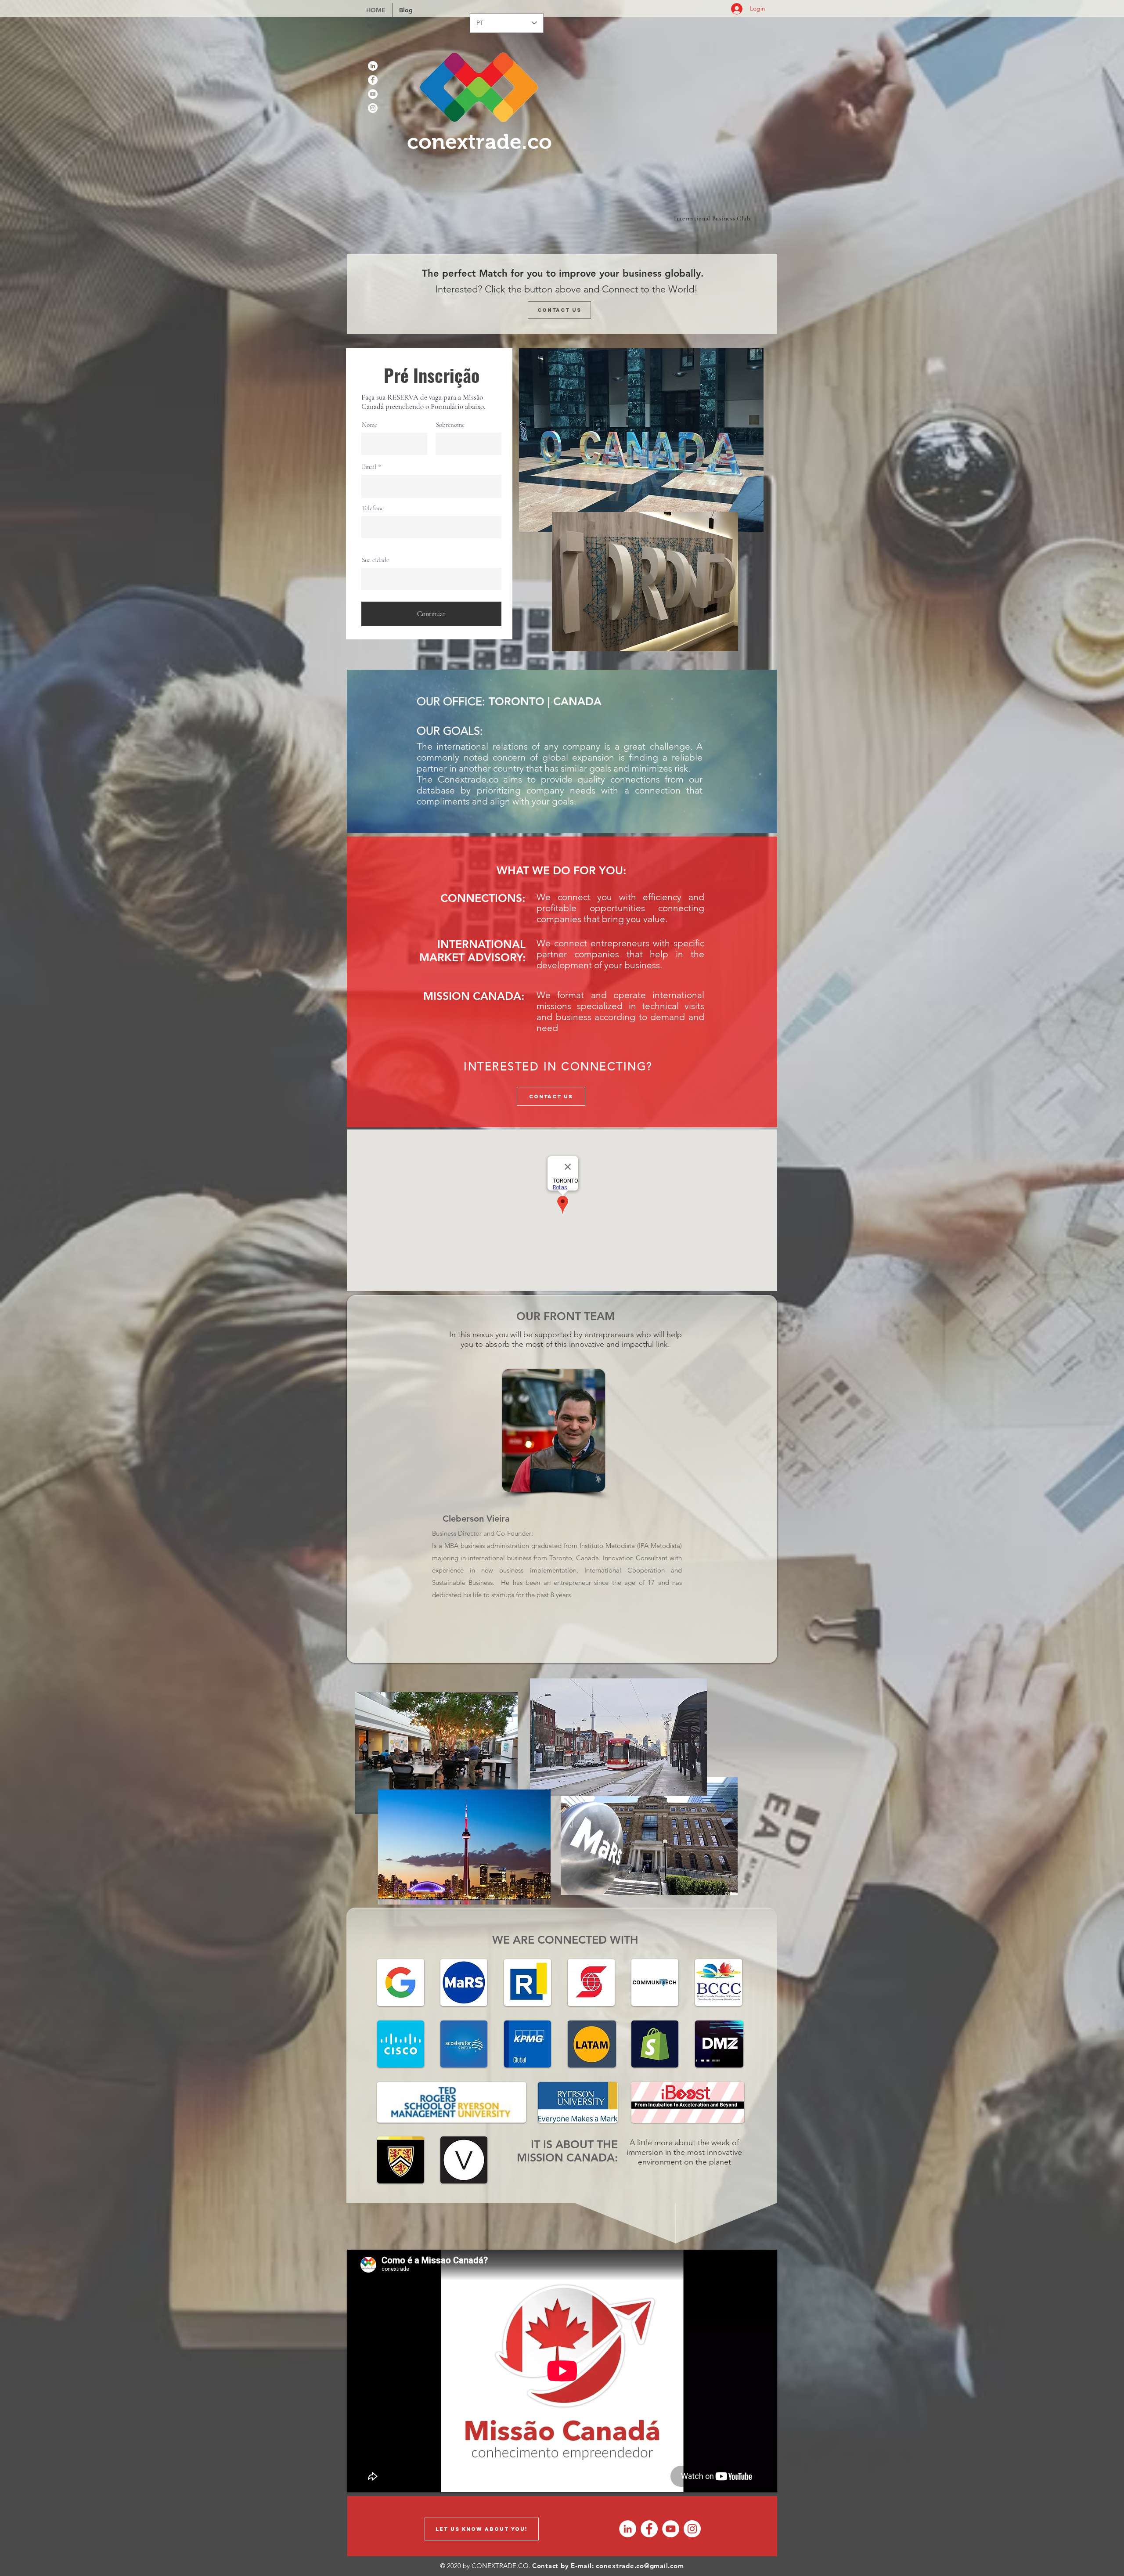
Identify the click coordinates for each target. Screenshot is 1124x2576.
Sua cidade (375, 560)
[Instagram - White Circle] (373, 108)
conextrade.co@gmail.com (640, 2566)
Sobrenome (450, 425)
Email (369, 467)
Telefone (373, 508)
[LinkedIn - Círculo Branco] (373, 66)
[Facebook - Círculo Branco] (373, 80)
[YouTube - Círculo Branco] (373, 94)
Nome (369, 425)
